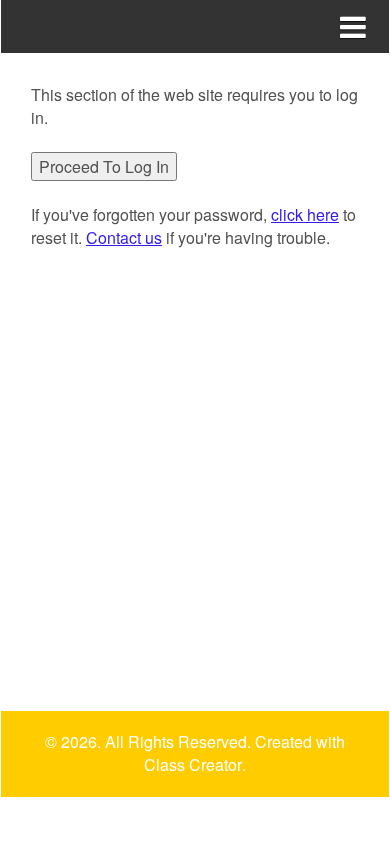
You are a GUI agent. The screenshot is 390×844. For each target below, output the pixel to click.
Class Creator (193, 765)
